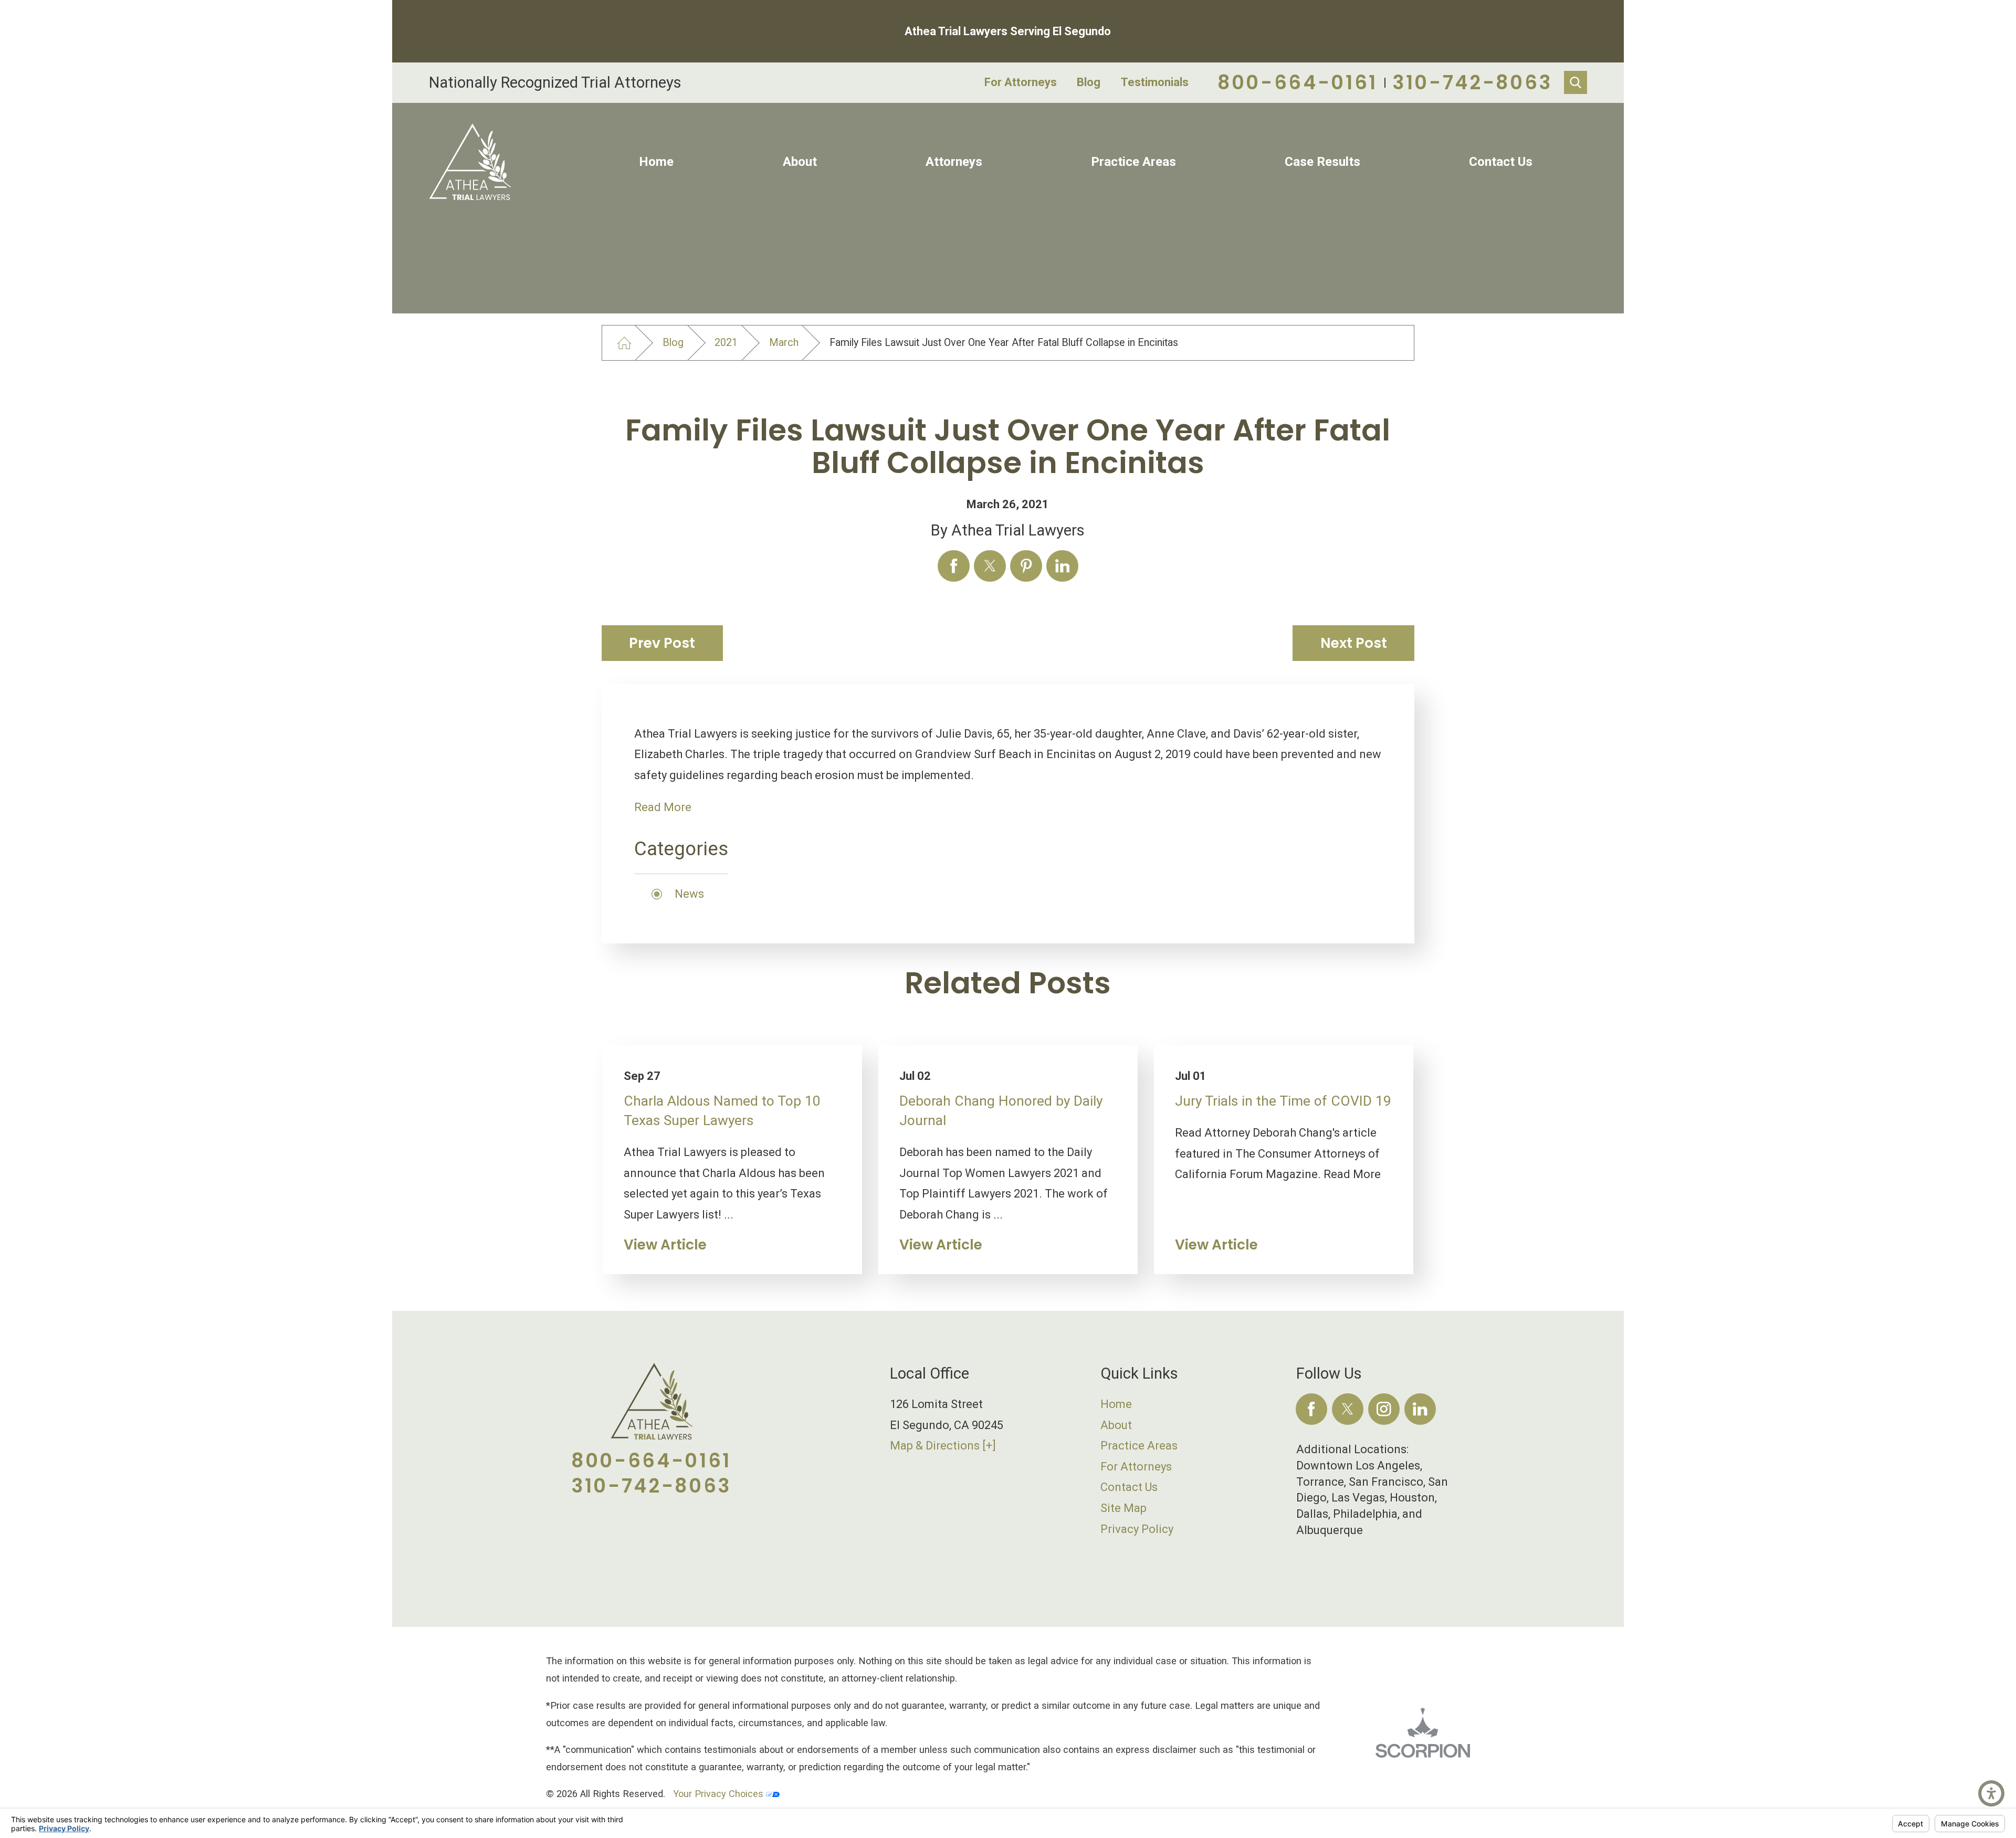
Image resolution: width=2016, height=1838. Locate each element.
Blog (1089, 82)
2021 (726, 343)
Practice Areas (1133, 162)
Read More (663, 807)
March (784, 343)
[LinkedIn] (1420, 1409)
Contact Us (1501, 162)
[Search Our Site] (1576, 82)
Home (656, 162)
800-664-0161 (1298, 82)
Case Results (1322, 162)
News (689, 894)
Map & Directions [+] (943, 1446)
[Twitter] (1348, 1409)
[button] (1991, 1793)
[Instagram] (1384, 1409)
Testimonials (1155, 82)
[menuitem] (657, 162)
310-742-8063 (1472, 82)
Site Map (1123, 1508)
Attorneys (954, 162)
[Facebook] (1312, 1409)
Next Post (1354, 643)
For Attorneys (1021, 82)
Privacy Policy (1137, 1529)
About (800, 162)
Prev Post (662, 643)
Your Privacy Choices (720, 1794)
